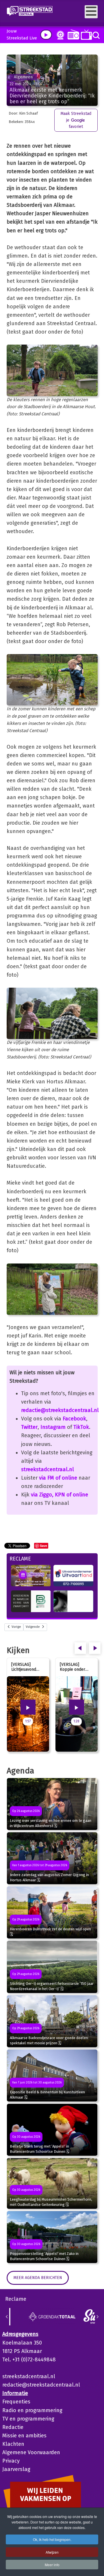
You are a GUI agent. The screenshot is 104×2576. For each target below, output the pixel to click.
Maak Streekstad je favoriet (76, 120)
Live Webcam (59, 35)
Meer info (52, 2565)
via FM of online (58, 1478)
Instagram (53, 1427)
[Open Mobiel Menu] (91, 12)
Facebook (74, 1419)
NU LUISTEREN (72, 34)
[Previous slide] (7, 2317)
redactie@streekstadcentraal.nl (60, 1410)
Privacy (11, 2461)
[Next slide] (97, 2317)
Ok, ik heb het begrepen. (52, 2539)
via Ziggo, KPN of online (60, 1495)
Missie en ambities (24, 2436)
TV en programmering (28, 2419)
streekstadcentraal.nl (48, 1469)
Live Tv (85, 35)
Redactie (13, 2427)
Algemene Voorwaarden (31, 2452)
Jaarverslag (16, 2469)
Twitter (29, 1427)
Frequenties (16, 2402)
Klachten (13, 2444)
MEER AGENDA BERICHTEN (38, 2278)
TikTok (81, 1427)
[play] (46, 35)
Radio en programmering (32, 2410)
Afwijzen (52, 2552)
